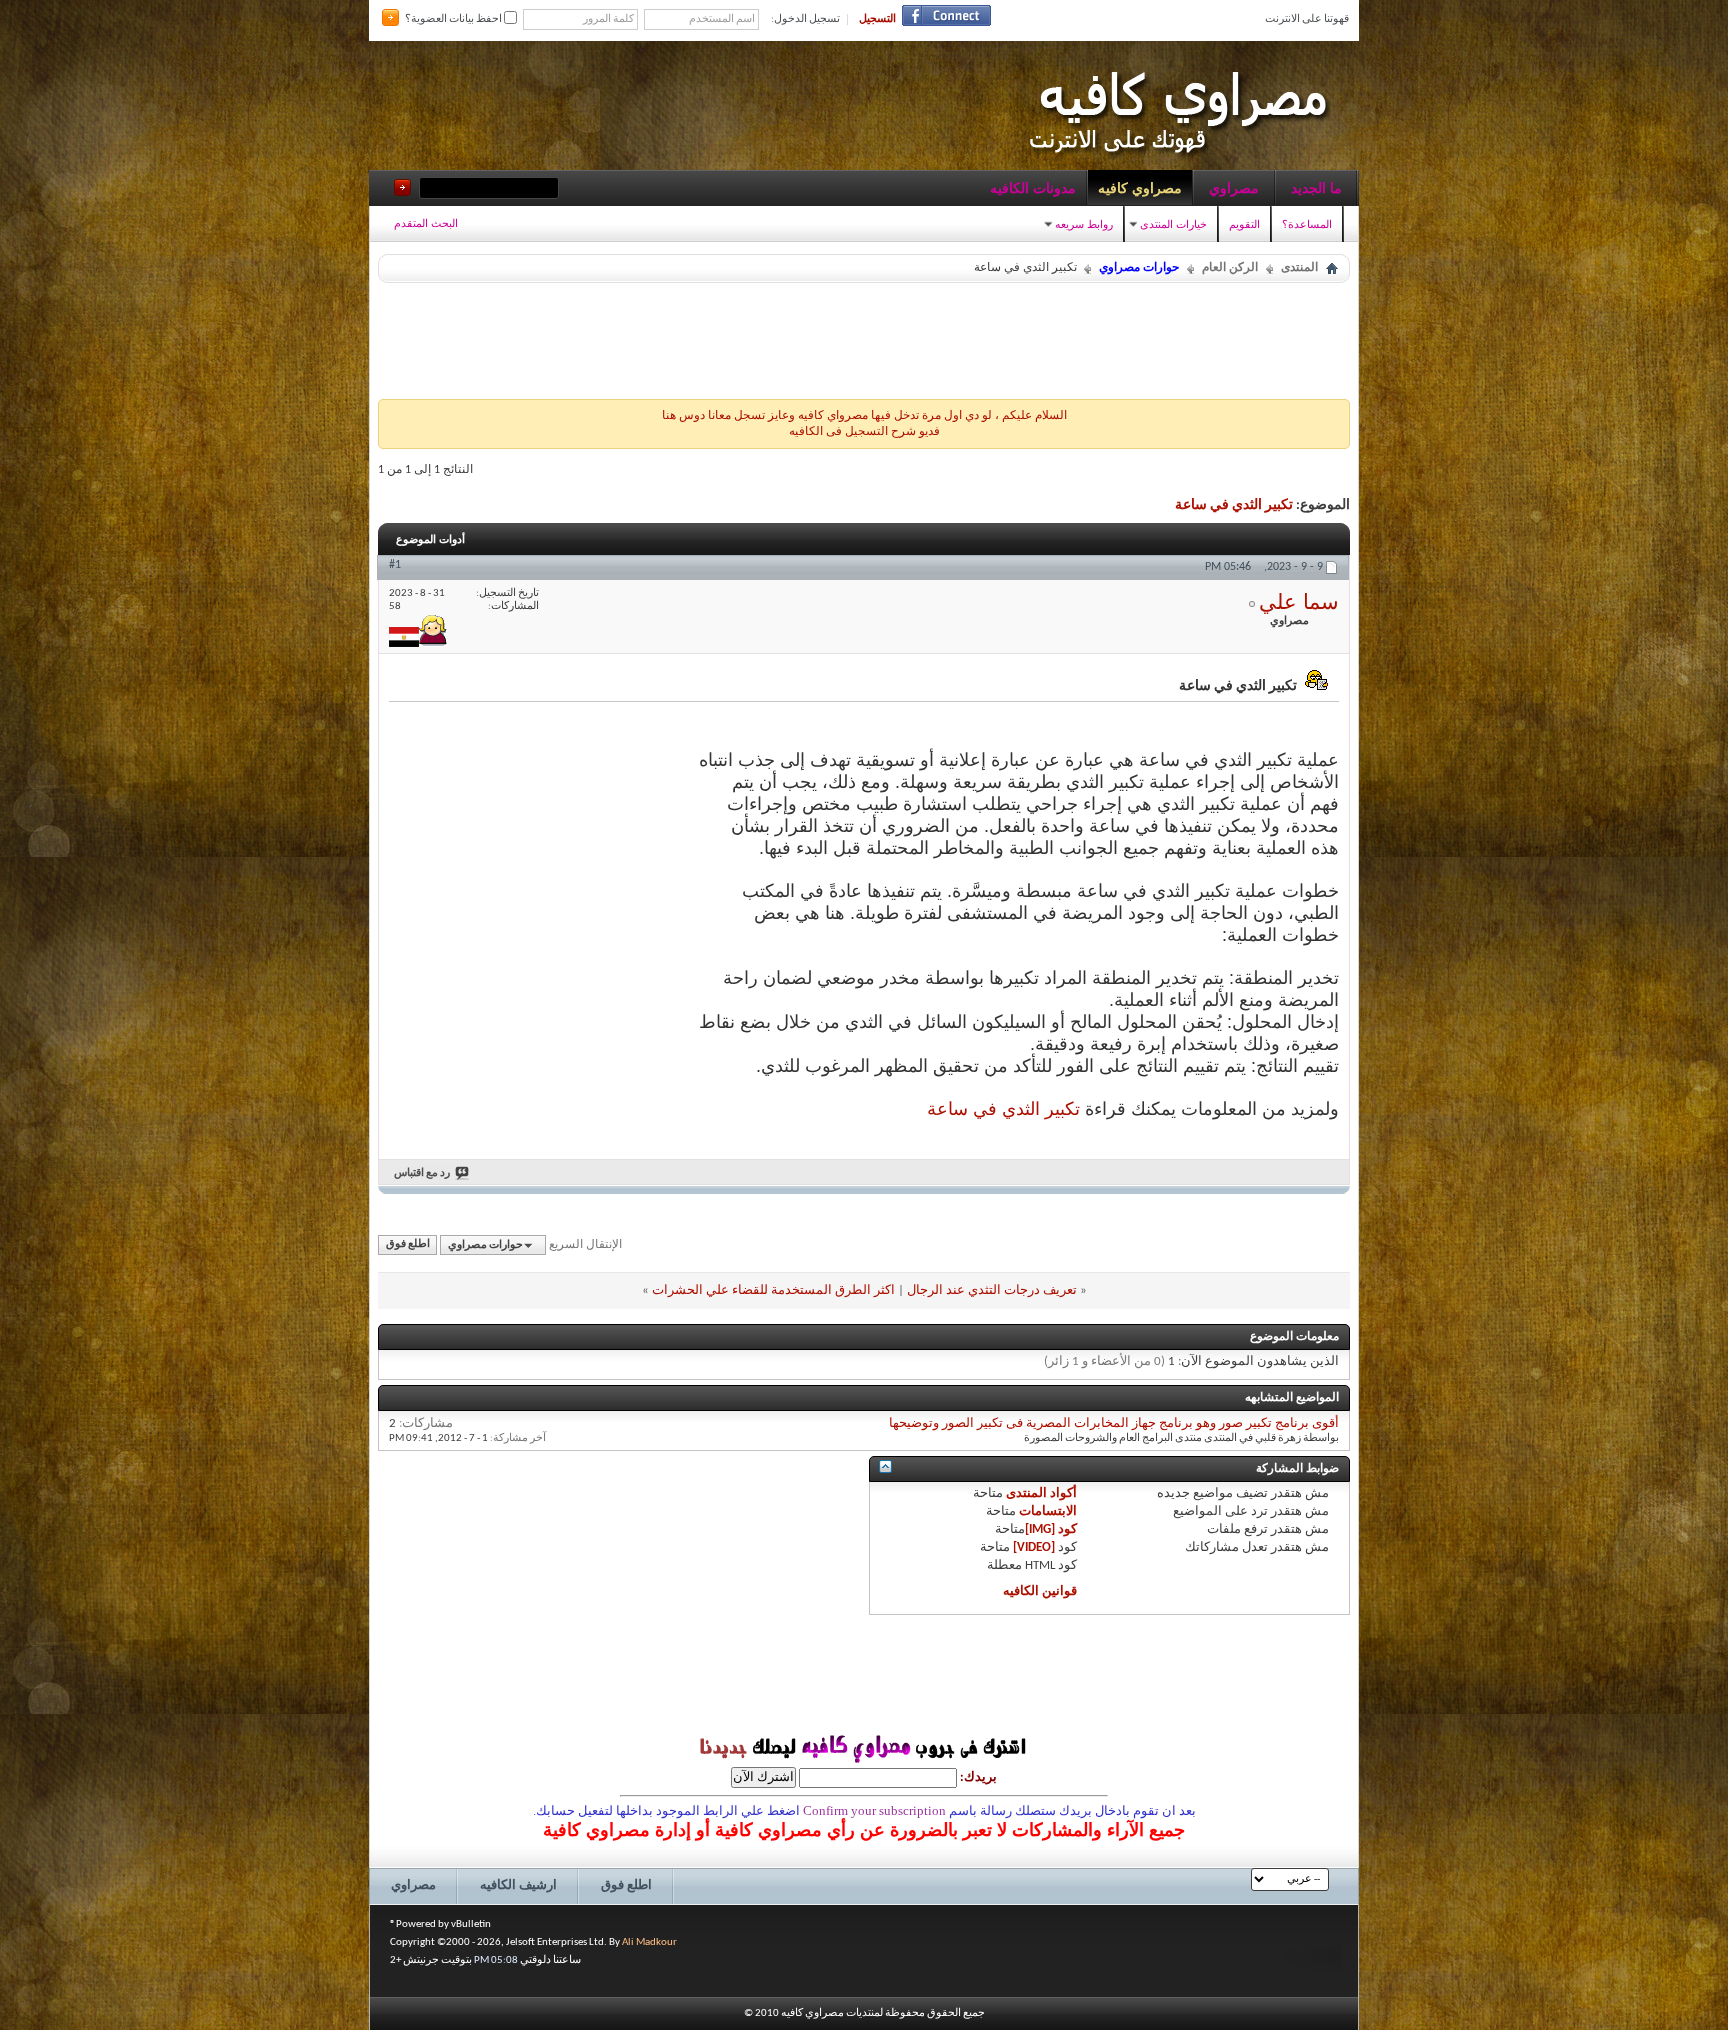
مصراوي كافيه (1140, 188)
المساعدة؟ (1307, 224)
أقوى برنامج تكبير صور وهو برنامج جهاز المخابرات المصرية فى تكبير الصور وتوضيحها (1114, 1423)
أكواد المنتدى (1041, 1493)
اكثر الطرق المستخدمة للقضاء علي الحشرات (773, 1290)
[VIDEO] (1034, 1547)
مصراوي (1234, 188)
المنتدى (1299, 268)
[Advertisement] (864, 336)
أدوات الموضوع (430, 539)
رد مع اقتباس (422, 1173)
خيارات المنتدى (1173, 224)
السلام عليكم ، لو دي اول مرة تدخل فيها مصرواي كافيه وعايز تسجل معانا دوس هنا (864, 416)
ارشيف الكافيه (518, 1885)
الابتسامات (1048, 1511)
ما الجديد (1316, 188)
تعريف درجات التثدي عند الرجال (992, 1290)
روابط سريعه (1084, 224)
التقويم (1244, 224)
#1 (395, 565)
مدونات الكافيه (1033, 188)
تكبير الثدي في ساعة (1234, 505)
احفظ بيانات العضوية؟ (454, 19)
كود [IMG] (1051, 1529)
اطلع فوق (408, 1245)
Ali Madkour (649, 1942)
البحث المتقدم (426, 223)
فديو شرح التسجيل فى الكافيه (864, 432)
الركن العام (1230, 268)
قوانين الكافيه (1040, 1591)
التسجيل (877, 19)
